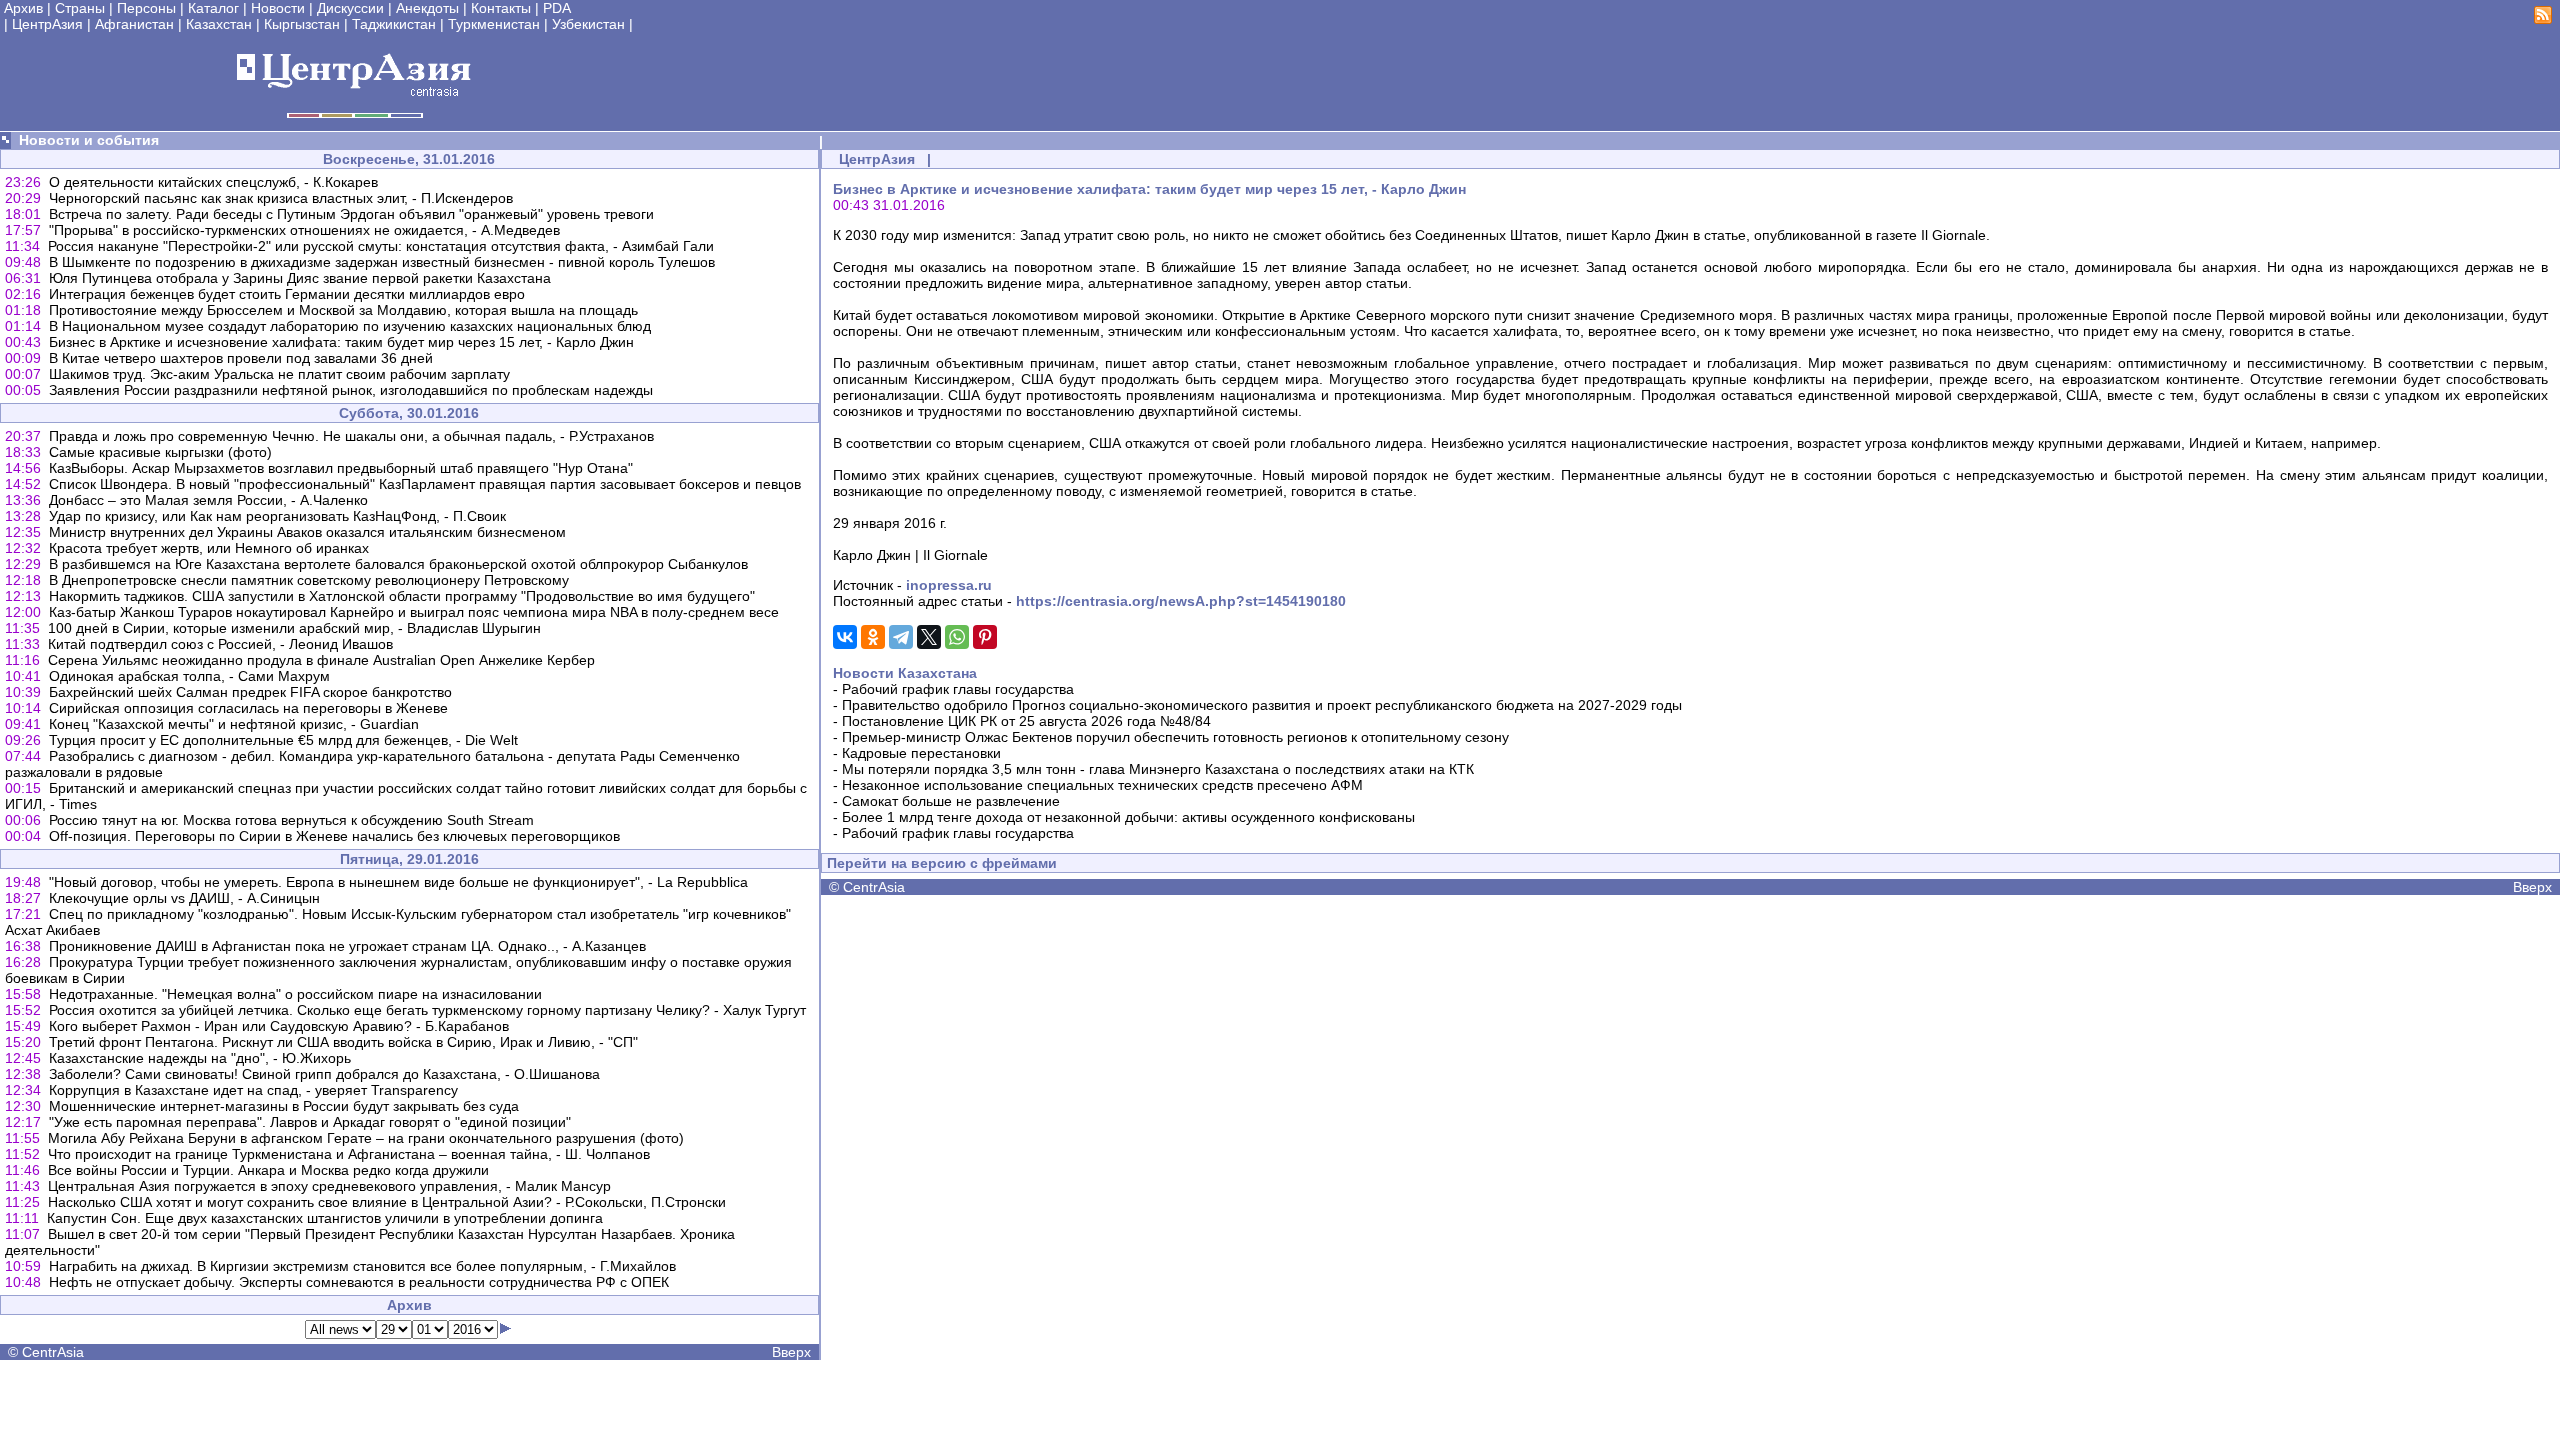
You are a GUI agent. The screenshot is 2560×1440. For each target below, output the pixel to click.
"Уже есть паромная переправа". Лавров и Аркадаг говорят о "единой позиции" (310, 1122)
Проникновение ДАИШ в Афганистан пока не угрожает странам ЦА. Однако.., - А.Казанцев (347, 946)
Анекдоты (427, 8)
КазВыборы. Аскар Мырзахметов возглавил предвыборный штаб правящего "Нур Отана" (341, 468)
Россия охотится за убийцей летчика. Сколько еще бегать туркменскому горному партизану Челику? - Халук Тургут (427, 1010)
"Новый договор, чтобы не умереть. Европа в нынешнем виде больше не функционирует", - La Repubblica (398, 882)
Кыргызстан (302, 24)
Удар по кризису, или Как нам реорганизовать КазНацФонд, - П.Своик (277, 516)
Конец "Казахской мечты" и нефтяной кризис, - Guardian (234, 724)
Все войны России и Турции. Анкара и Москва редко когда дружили (268, 1170)
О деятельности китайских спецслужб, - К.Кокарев (213, 182)
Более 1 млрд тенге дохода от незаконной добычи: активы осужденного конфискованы (1128, 817)
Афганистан (134, 24)
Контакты (501, 8)
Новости (278, 8)
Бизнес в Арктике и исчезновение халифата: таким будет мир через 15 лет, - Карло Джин (341, 342)
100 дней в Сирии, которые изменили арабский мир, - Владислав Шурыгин (294, 628)
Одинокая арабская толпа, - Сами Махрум (189, 676)
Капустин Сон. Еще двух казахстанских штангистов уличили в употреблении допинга (325, 1218)
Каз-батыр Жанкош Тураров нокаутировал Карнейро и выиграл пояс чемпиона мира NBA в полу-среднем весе (414, 612)
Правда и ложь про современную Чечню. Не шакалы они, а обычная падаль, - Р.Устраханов (351, 436)
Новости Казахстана (905, 673)
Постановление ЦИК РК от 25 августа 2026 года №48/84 (1026, 721)
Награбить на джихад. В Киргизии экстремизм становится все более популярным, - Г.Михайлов (362, 1266)
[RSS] (2543, 19)
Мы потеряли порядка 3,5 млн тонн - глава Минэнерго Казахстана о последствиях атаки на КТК (1158, 769)
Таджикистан (394, 24)
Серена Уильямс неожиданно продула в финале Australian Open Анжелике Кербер (321, 660)
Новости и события (89, 140)
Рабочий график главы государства (958, 689)
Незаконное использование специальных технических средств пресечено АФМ (1102, 785)
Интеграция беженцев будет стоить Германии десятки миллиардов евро (287, 294)
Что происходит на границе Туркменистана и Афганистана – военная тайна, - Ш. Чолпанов (349, 1154)
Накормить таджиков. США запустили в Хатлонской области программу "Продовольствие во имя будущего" (402, 596)
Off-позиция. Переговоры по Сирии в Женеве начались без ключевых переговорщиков (334, 836)
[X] (929, 637)
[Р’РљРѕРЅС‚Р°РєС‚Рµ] (845, 637)
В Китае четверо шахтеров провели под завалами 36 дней (241, 358)
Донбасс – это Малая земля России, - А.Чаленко (208, 500)
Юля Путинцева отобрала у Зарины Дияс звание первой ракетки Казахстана (300, 278)
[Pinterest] (985, 637)
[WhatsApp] (957, 637)
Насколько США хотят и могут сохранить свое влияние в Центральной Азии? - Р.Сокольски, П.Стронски (387, 1202)
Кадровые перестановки (921, 753)
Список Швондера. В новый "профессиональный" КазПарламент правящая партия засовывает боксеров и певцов (425, 484)
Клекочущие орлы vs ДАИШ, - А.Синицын (184, 898)
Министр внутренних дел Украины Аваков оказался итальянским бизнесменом (307, 532)
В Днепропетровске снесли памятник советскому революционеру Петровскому (309, 580)
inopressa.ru (949, 585)
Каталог (213, 8)
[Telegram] (901, 637)
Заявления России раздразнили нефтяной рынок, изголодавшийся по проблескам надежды (351, 390)
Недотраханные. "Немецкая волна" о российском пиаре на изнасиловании (295, 994)
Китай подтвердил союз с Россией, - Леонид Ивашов (220, 644)
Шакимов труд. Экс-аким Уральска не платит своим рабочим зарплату (279, 374)
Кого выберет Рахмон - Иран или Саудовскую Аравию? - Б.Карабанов (279, 1026)
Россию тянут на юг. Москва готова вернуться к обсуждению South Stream (291, 820)
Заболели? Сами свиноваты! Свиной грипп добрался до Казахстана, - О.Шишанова (324, 1074)
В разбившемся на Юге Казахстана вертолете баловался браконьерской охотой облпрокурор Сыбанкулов (398, 564)
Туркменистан (494, 24)
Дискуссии (350, 8)
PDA (557, 8)
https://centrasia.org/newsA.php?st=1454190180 (1181, 601)
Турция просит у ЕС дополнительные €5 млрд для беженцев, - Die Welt (283, 740)
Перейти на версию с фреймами (942, 863)
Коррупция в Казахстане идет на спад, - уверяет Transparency (253, 1090)
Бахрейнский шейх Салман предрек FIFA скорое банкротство (250, 692)
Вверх (791, 1352)
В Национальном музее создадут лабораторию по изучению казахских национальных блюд (350, 326)
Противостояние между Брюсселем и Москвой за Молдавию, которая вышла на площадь (343, 310)
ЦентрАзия (47, 24)
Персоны (146, 8)
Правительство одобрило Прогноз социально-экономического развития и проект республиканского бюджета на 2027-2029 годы (1262, 705)
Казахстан (219, 24)
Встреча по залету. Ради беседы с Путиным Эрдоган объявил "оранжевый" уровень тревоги (351, 214)
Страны (80, 8)
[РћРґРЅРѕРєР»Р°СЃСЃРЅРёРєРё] (873, 637)
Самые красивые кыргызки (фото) (160, 452)
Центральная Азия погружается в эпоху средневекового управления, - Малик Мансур (329, 1186)
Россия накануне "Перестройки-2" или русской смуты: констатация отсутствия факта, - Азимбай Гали (381, 246)
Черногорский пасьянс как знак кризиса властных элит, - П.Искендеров (281, 198)
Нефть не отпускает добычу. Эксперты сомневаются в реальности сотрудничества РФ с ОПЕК (359, 1282)
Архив (23, 8)
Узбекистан (588, 24)
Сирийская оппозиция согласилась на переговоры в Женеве (248, 708)
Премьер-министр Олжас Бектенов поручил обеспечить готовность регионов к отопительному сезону (1175, 737)
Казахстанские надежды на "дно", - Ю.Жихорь (200, 1058)
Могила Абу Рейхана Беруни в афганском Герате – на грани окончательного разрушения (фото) (366, 1138)
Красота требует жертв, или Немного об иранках (209, 548)
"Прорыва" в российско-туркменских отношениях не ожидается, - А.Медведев (304, 230)
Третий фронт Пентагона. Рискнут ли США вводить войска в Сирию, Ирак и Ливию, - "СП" (343, 1042)
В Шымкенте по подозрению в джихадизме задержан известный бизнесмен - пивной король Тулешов (382, 262)
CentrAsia (53, 1352)
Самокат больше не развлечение (951, 801)
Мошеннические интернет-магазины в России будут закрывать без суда (284, 1106)
